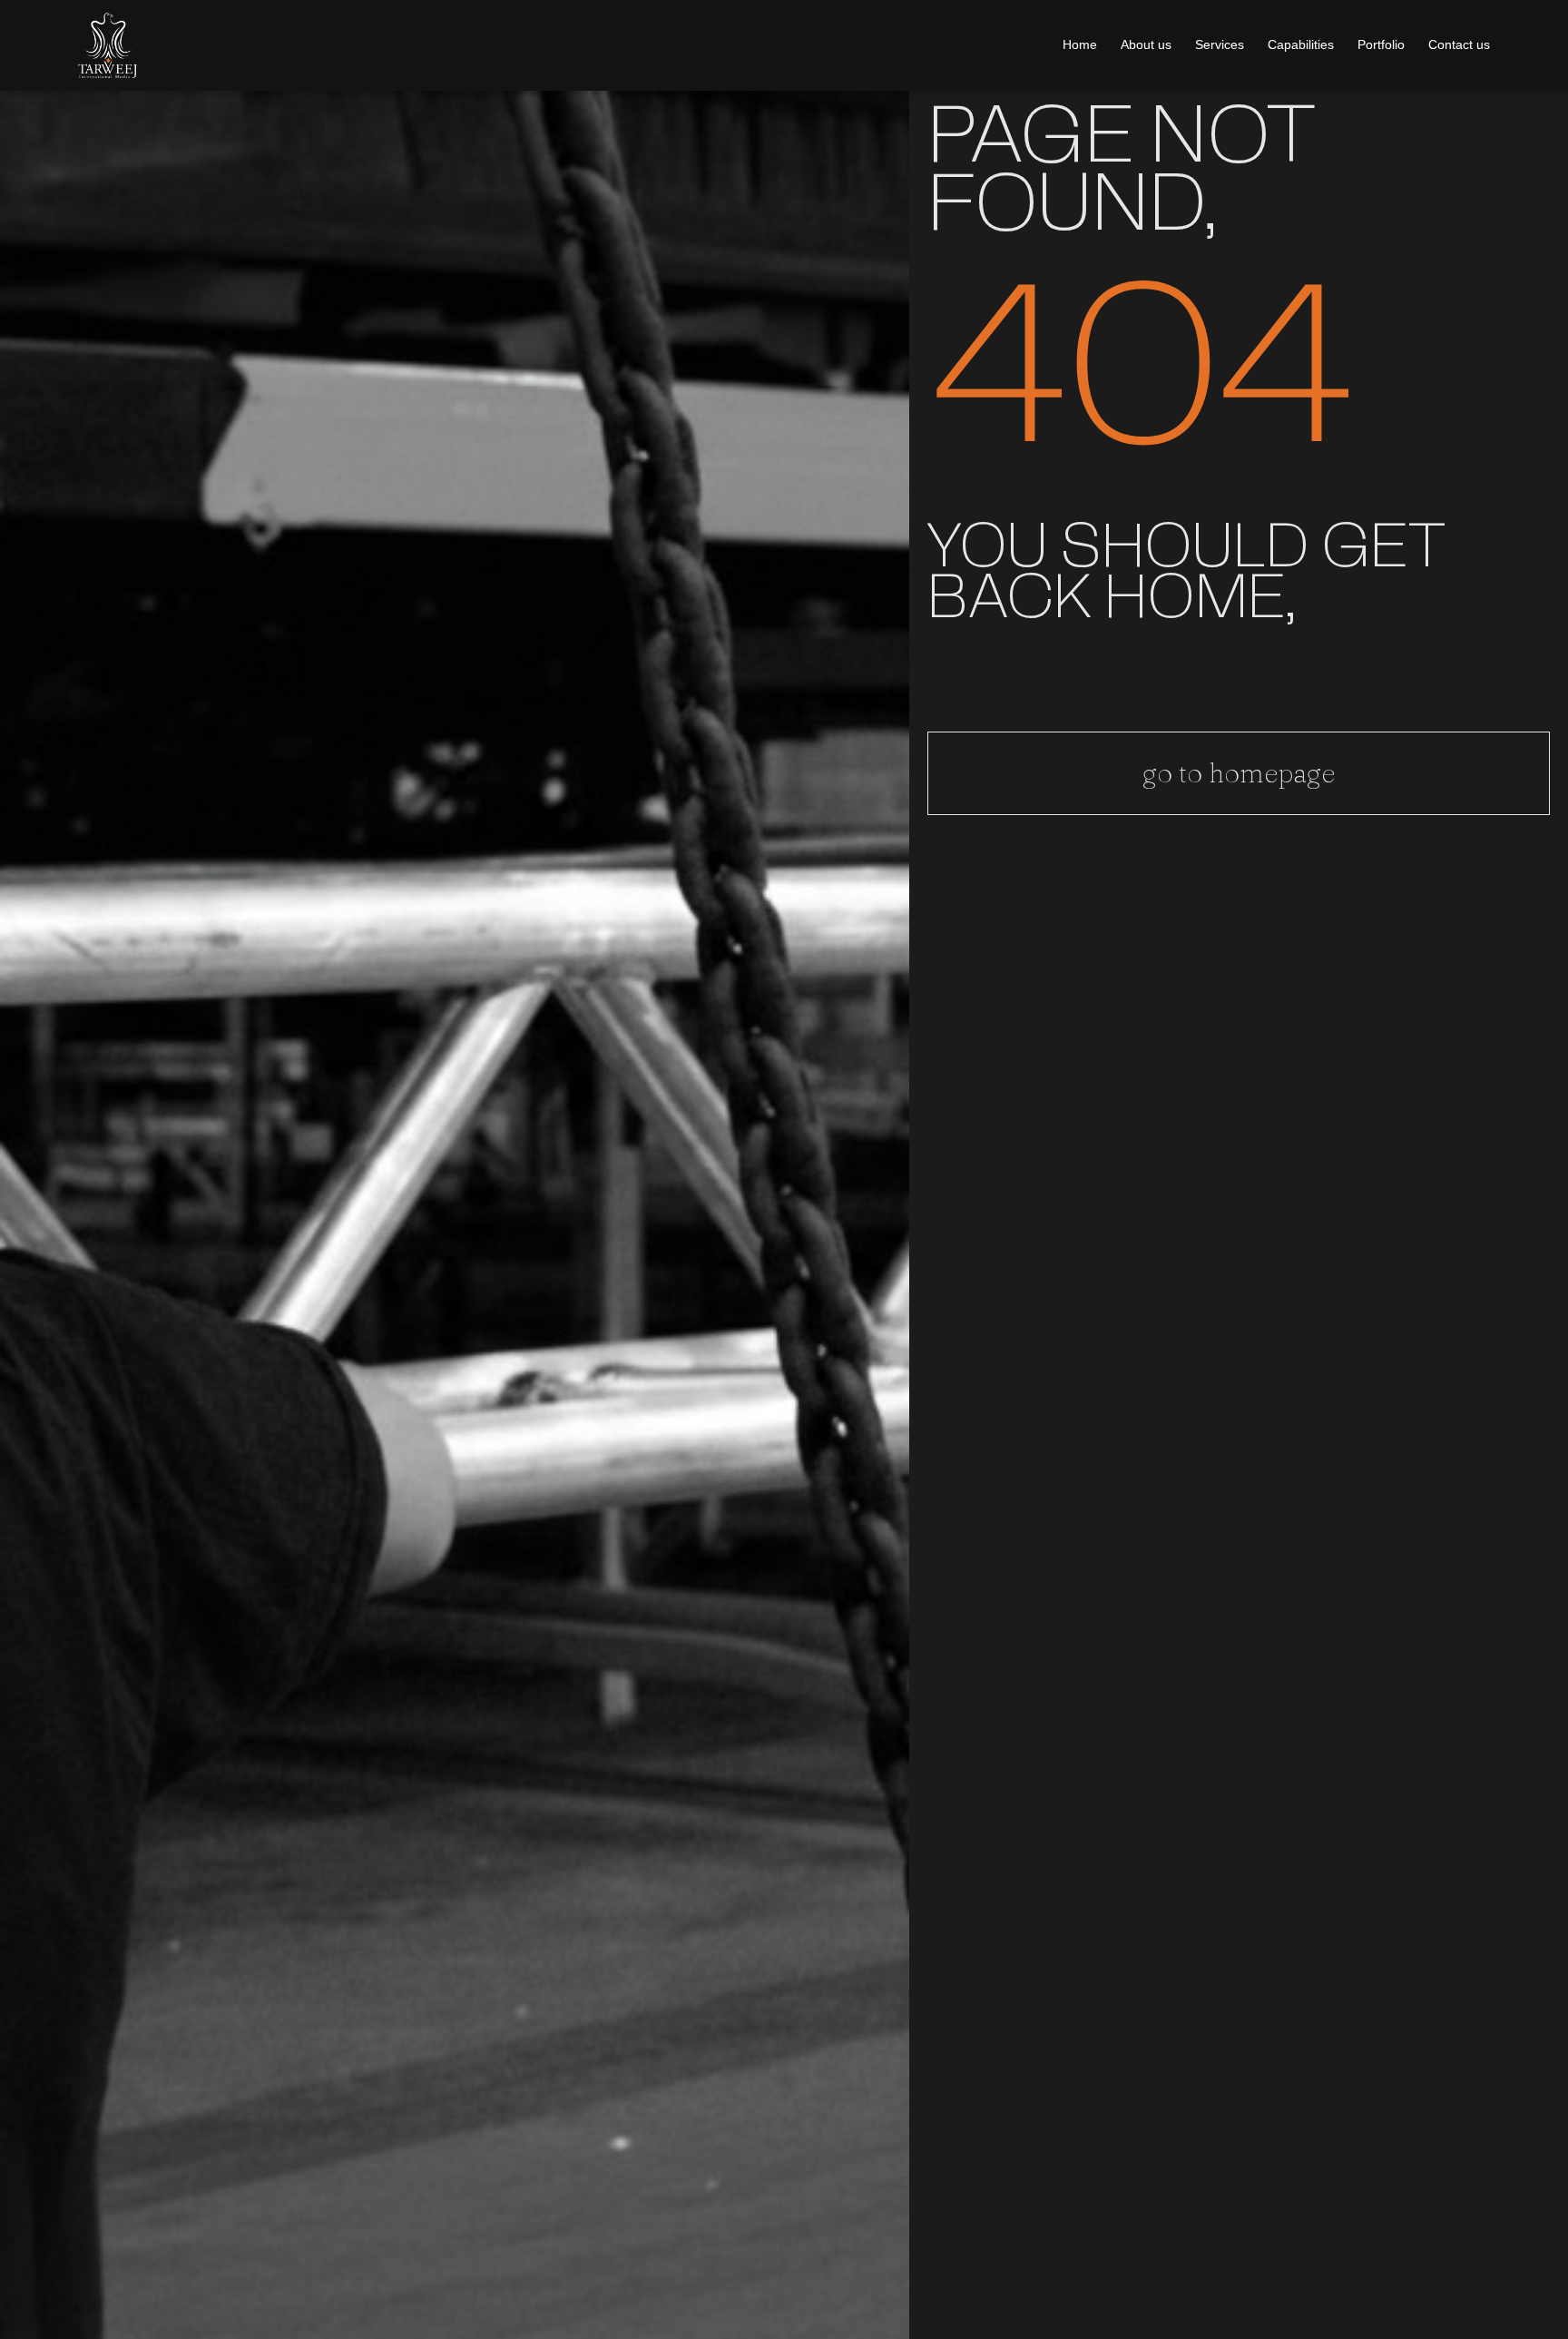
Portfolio (1381, 44)
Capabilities (1301, 44)
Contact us (1459, 44)
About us (1146, 44)
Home (1080, 44)
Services (1220, 44)
